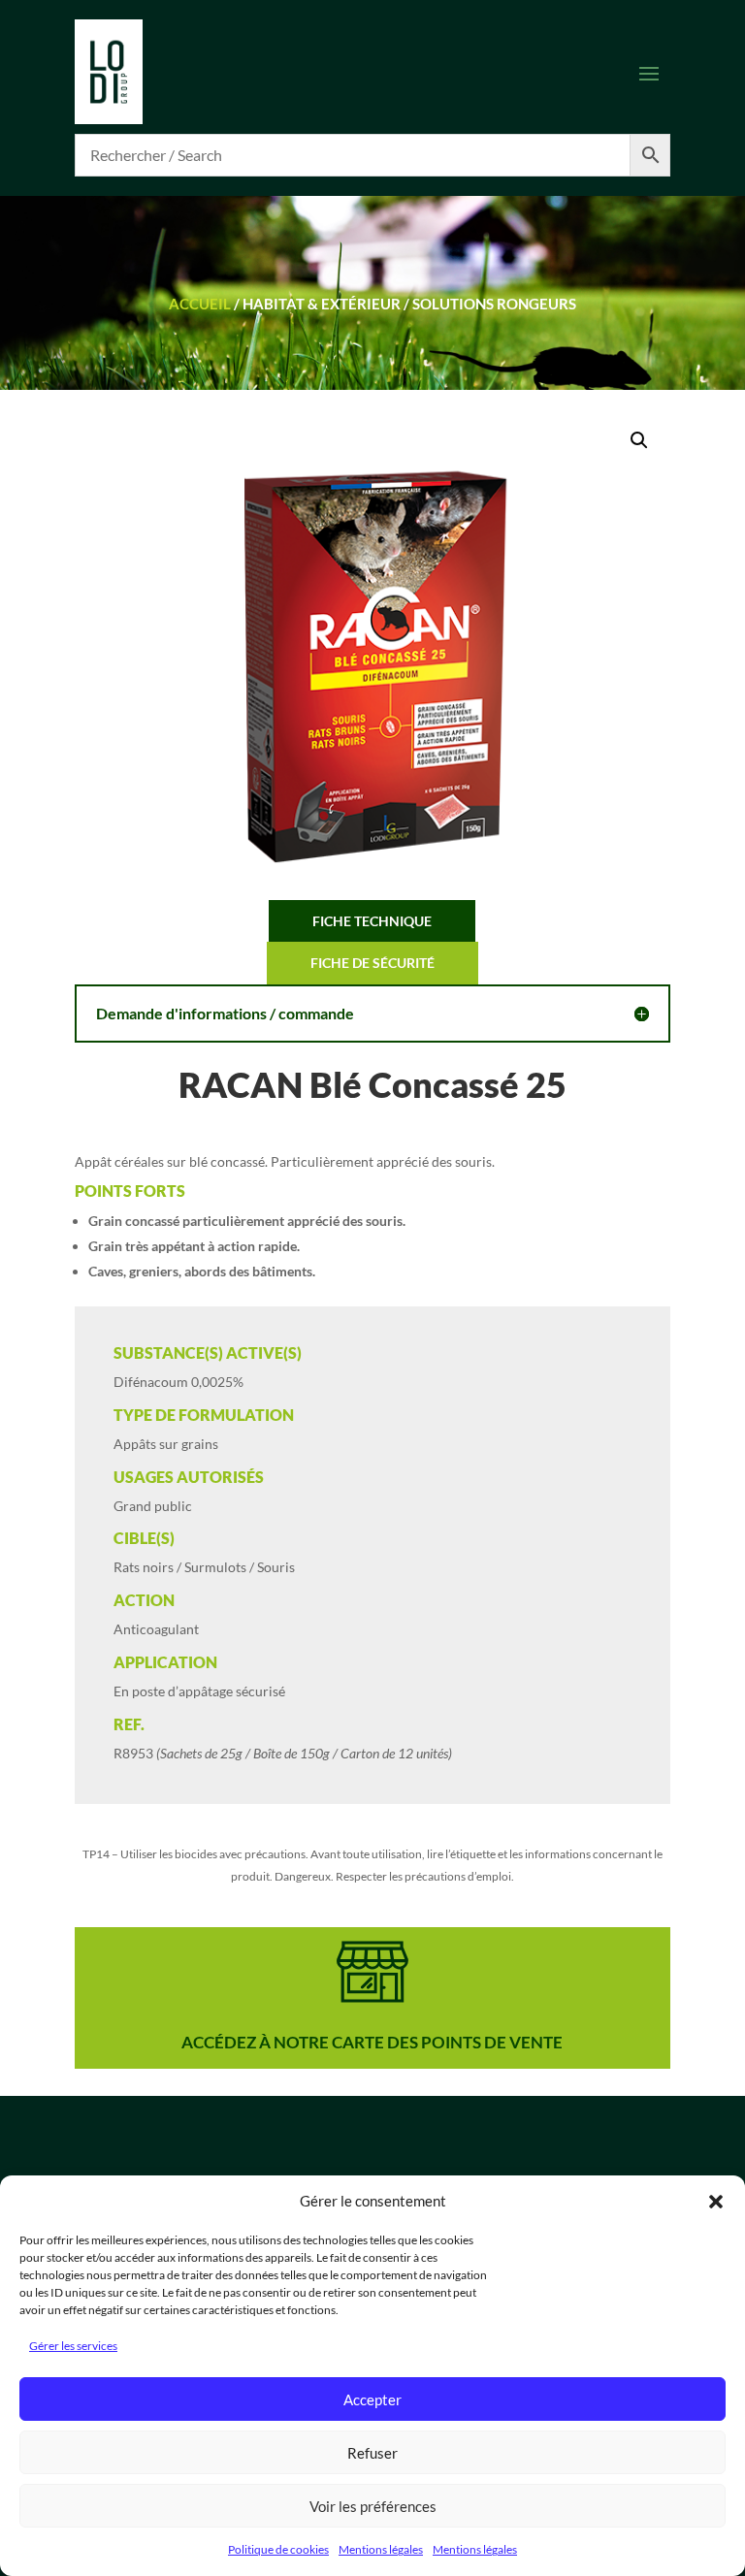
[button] (716, 2202)
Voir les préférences (373, 2506)
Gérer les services (73, 2346)
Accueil (200, 304)
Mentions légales (381, 2549)
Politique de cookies (278, 2549)
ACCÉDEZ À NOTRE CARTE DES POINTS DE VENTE (372, 2042)
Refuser (372, 2453)
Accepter (372, 2399)
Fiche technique (372, 921)
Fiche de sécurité (372, 963)
